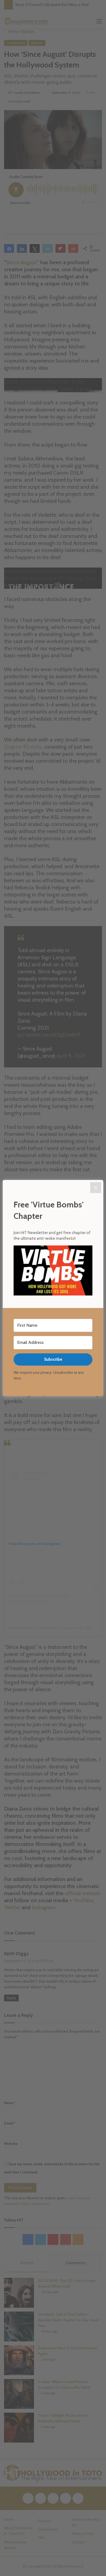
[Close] (96, 1188)
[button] (53, 1271)
